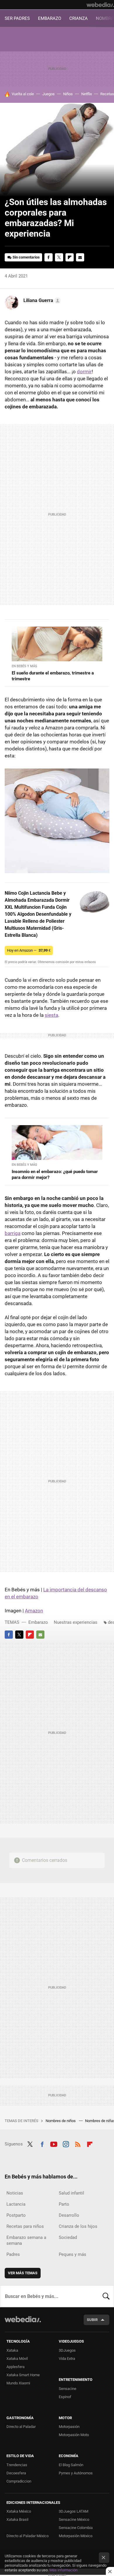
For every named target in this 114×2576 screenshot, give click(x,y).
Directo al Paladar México (27, 2536)
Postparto (16, 2215)
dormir (84, 372)
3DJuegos (67, 2350)
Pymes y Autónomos (76, 2473)
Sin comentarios (26, 257)
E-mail (80, 257)
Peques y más (72, 2254)
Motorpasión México (76, 2536)
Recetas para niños (25, 2226)
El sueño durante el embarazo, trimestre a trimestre (53, 676)
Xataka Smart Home (23, 2375)
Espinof (65, 2397)
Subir (92, 2320)
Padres (13, 2254)
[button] (41, 301)
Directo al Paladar (21, 2427)
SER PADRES (17, 18)
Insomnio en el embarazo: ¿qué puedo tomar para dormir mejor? (55, 1175)
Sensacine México (74, 2519)
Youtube (54, 2143)
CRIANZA (78, 18)
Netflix (87, 94)
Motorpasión (69, 2427)
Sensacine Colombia (76, 2528)
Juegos (49, 94)
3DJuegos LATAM (74, 2511)
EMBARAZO (50, 18)
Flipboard (70, 257)
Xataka (12, 2350)
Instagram (66, 2143)
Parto (64, 2204)
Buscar (106, 2296)
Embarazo (38, 1622)
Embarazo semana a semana (26, 2240)
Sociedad (68, 2237)
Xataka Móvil (17, 2359)
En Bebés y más (24, 666)
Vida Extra (67, 2359)
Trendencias (17, 2465)
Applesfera (15, 2367)
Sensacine (68, 2389)
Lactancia (16, 2204)
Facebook (49, 257)
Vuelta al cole (23, 94)
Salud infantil (71, 2193)
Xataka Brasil (17, 2519)
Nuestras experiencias (76, 1622)
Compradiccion (19, 2481)
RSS (78, 2143)
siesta (51, 1015)
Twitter (59, 257)
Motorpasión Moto (74, 2435)
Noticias (15, 2193)
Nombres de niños (61, 2121)
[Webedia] (100, 5)
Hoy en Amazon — (29, 950)
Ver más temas (23, 2273)
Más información (63, 2570)
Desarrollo (69, 2215)
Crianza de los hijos (78, 2226)
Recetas (107, 94)
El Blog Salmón (71, 2465)
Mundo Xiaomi (18, 2383)
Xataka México (19, 2511)
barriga (13, 1233)
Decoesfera (16, 2473)
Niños (68, 94)
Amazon (34, 1611)
